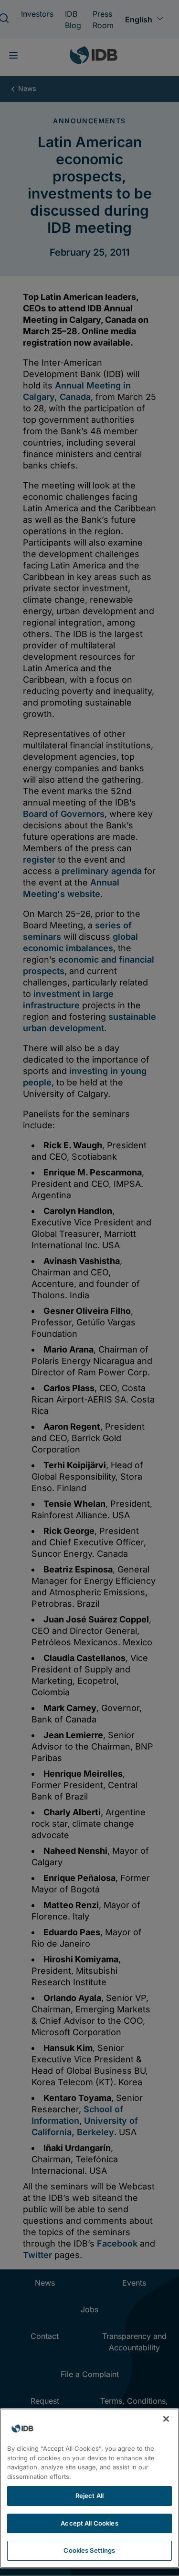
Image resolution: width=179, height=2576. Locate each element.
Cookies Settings (89, 2550)
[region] (89, 2488)
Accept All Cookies (89, 2523)
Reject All (89, 2496)
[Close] (166, 2419)
